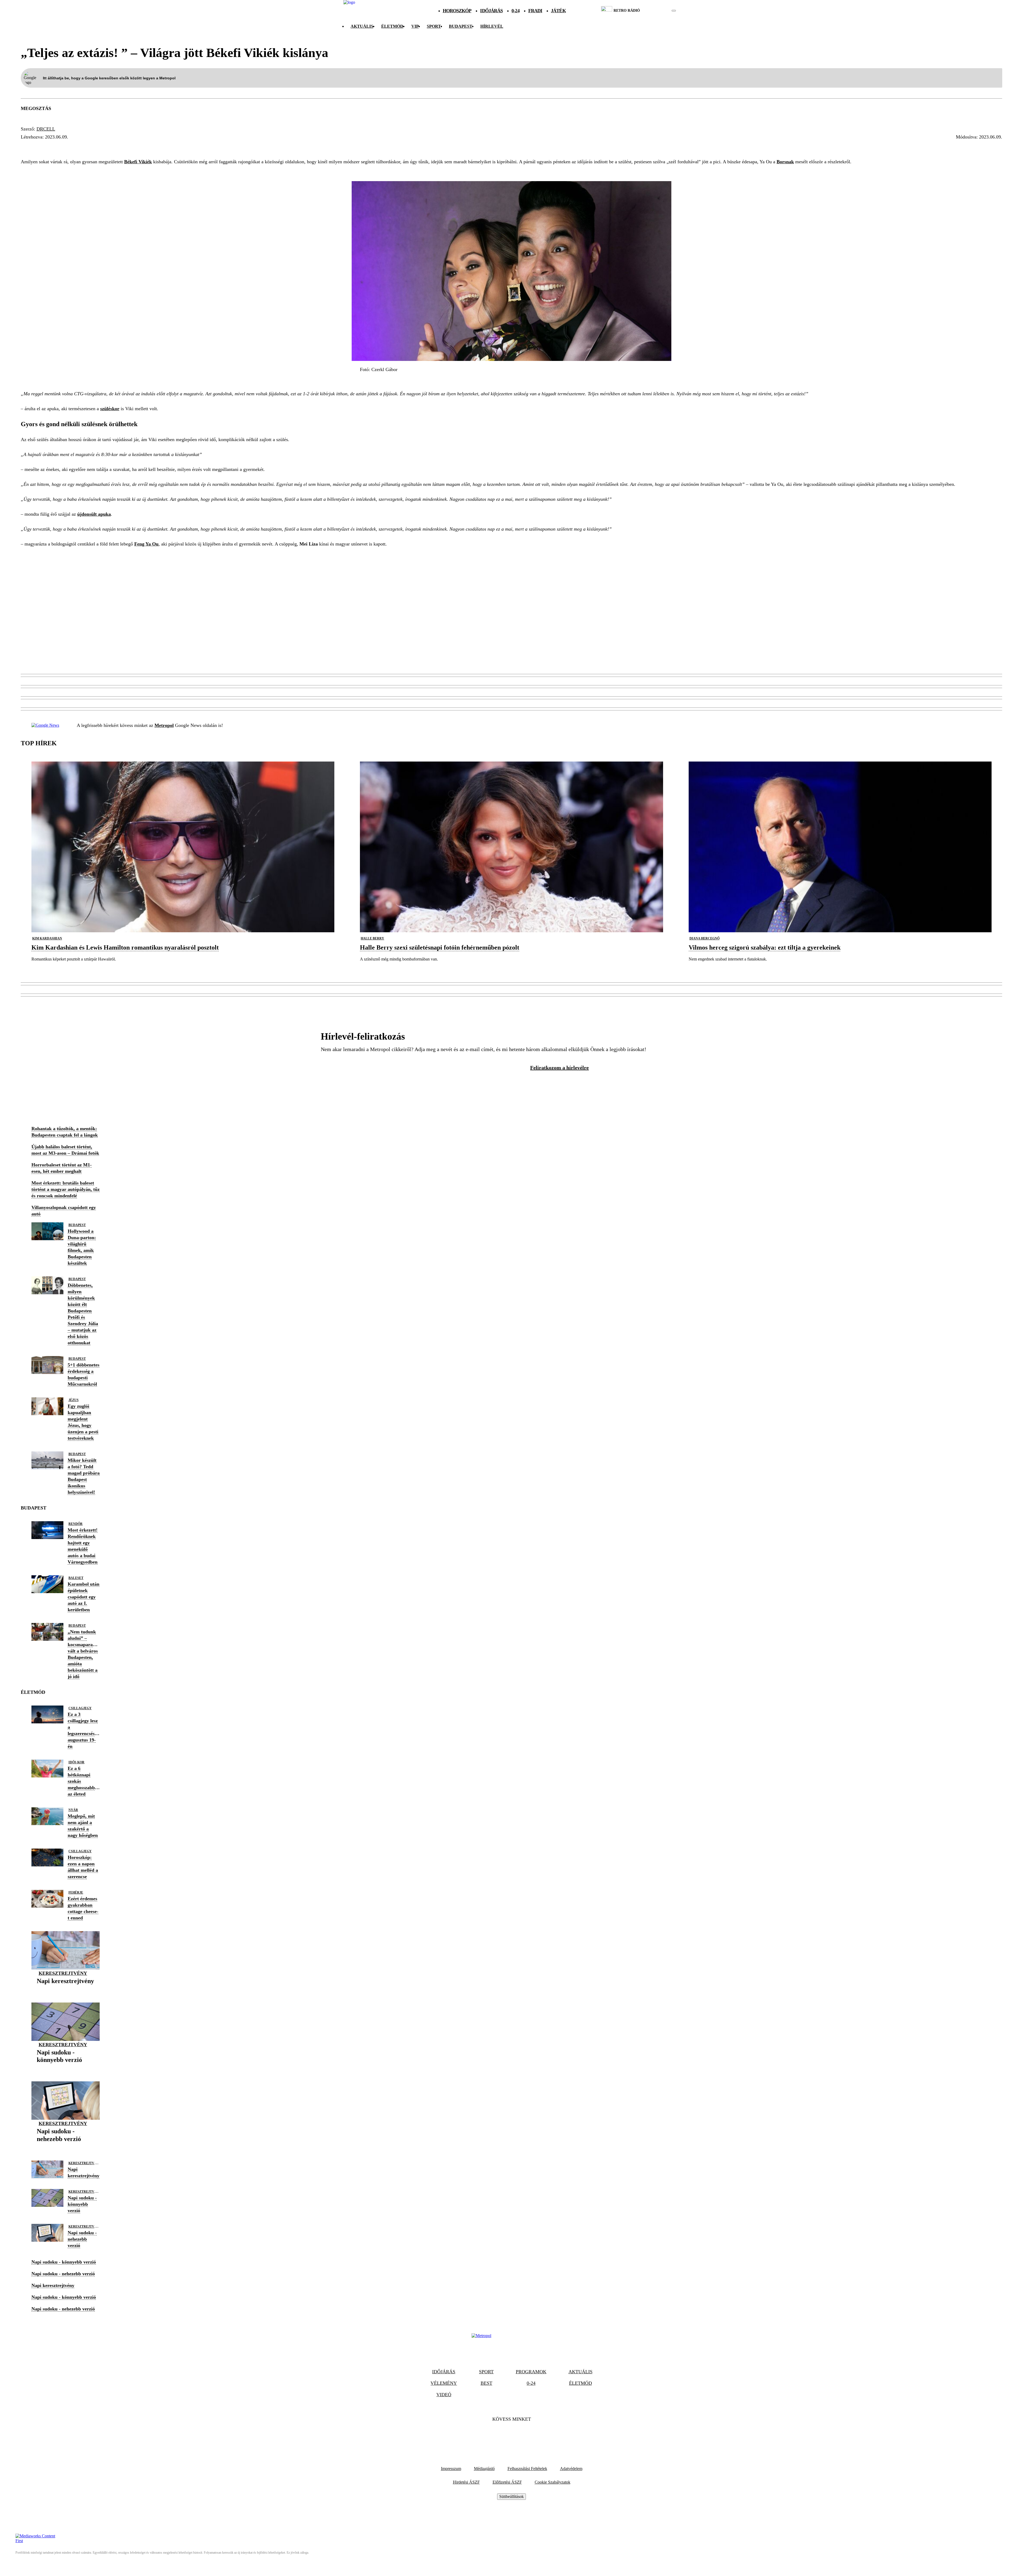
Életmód (392, 26)
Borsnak (785, 162)
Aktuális (362, 26)
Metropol (164, 725)
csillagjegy (80, 1708)
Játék (558, 11)
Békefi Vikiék (138, 162)
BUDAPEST (461, 26)
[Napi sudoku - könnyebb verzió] (66, 2068)
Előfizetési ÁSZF (507, 2482)
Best (486, 2383)
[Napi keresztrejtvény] (65, 1989)
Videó (444, 2395)
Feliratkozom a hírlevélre (559, 1068)
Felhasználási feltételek (527, 2469)
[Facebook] (497, 2435)
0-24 (515, 11)
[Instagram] (526, 2435)
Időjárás (491, 11)
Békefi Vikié (60, 147)
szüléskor (110, 409)
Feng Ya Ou (146, 544)
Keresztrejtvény (63, 1973)
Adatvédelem (571, 2469)
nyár (73, 1810)
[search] (674, 11)
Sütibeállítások (511, 2496)
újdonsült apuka (94, 514)
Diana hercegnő (705, 938)
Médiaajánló (484, 2469)
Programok (531, 2372)
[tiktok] (658, 11)
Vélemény (444, 2383)
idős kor (76, 1762)
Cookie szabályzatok (553, 2482)
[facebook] (655, 11)
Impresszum (451, 2469)
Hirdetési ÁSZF (466, 2482)
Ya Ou (30, 147)
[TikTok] (511, 2435)
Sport (434, 26)
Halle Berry (372, 938)
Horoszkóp (457, 11)
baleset (76, 1578)
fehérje (76, 1893)
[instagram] (660, 11)
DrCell (46, 129)
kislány (95, 147)
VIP (415, 26)
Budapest (77, 1225)
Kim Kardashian (47, 938)
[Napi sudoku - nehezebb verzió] (66, 2147)
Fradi (535, 11)
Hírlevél (492, 26)
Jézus (74, 1400)
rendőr (76, 1524)
